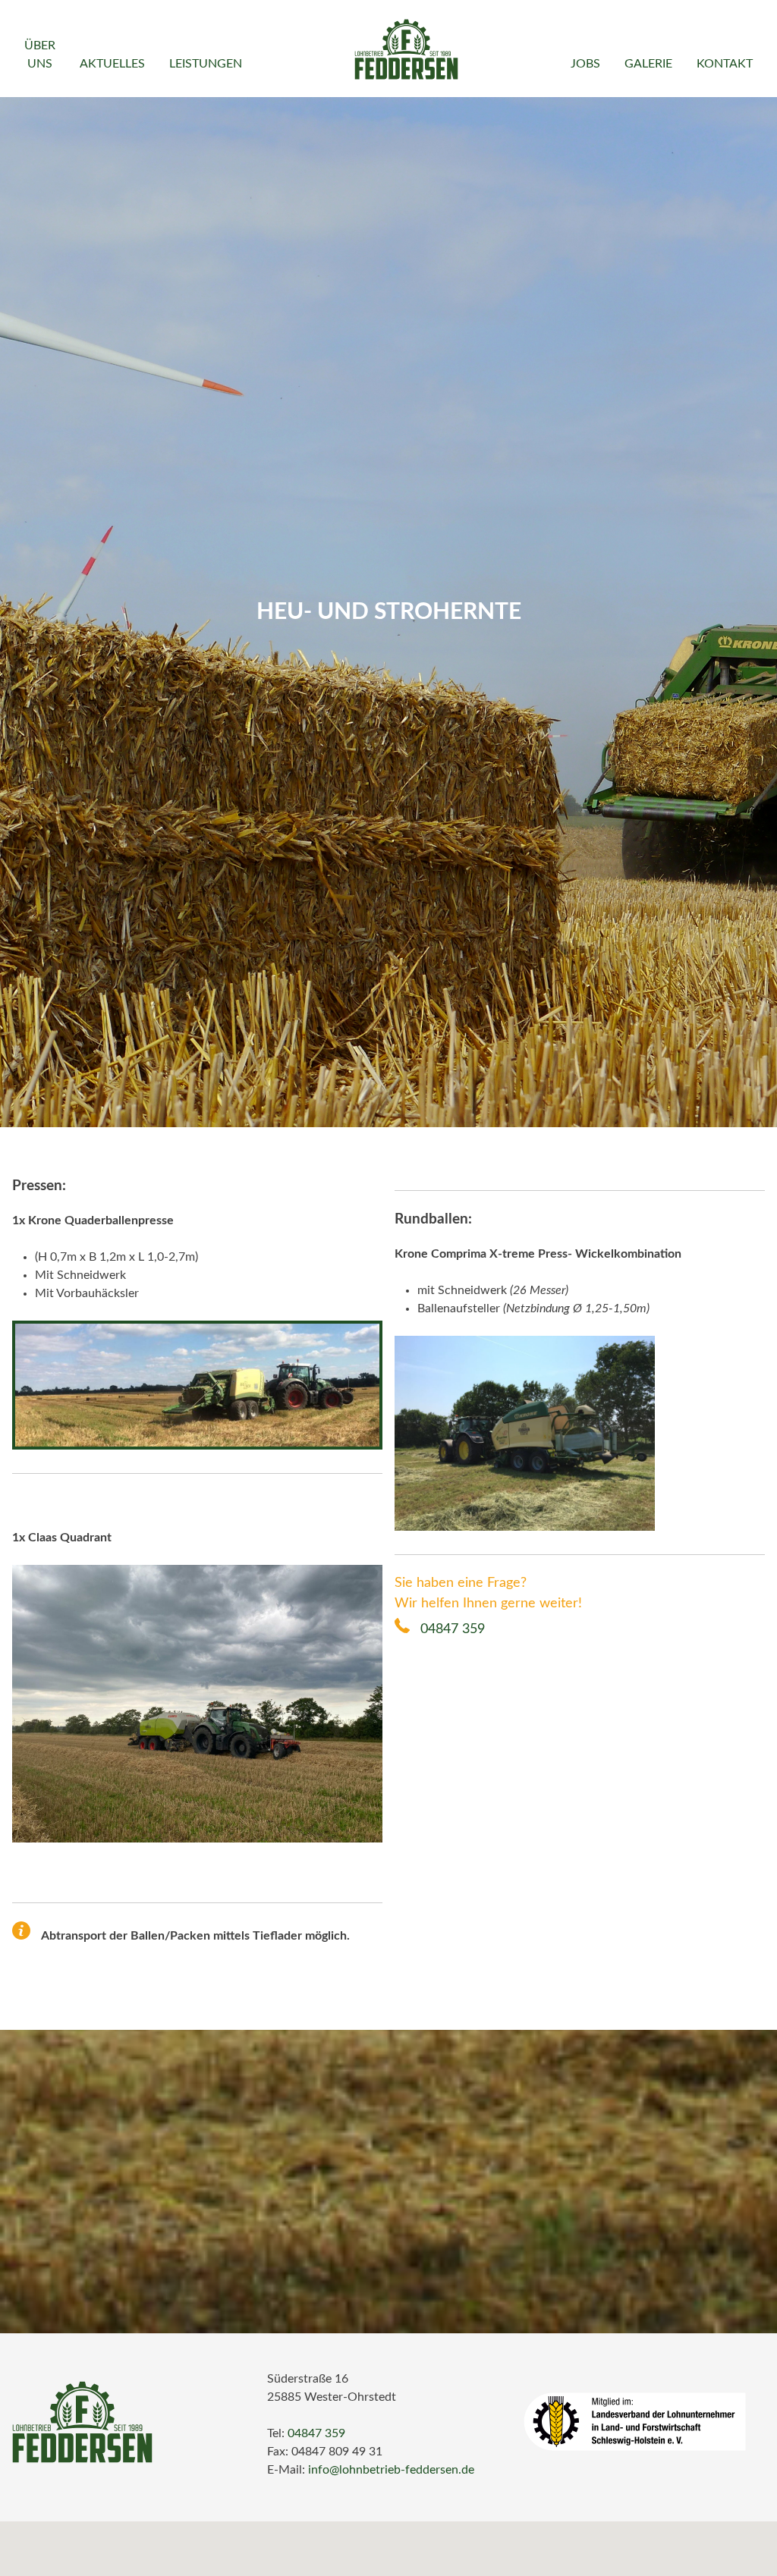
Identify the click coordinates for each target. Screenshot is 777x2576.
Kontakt (725, 64)
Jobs (585, 64)
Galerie (648, 64)
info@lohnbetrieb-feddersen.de (391, 2470)
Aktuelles (112, 64)
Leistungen (206, 64)
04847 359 (451, 1629)
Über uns (40, 55)
